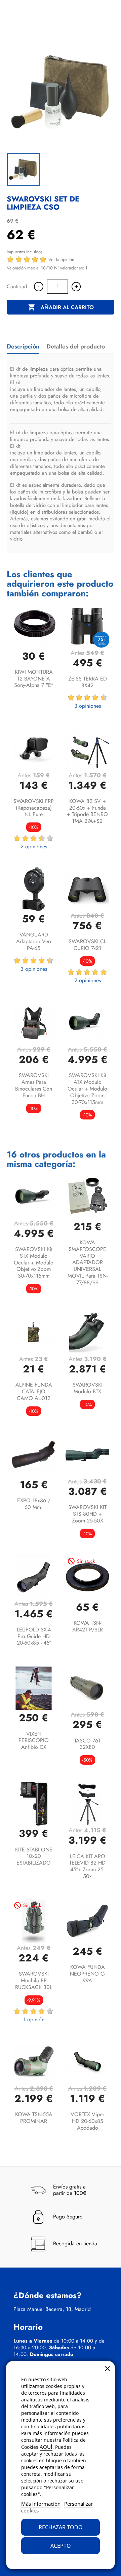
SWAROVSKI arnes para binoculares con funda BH (34, 1085)
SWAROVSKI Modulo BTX (88, 1388)
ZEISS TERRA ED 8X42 (88, 682)
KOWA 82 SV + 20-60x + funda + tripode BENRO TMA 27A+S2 (87, 811)
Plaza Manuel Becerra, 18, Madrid (52, 2309)
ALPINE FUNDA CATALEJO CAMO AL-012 (34, 1391)
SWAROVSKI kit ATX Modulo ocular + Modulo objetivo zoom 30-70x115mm (87, 1089)
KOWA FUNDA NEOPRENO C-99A (88, 1974)
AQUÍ (46, 2447)
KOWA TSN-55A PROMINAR (34, 2118)
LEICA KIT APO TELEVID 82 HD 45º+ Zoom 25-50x (87, 1866)
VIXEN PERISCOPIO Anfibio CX (34, 1741)
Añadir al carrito (61, 307)
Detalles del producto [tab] (76, 346)
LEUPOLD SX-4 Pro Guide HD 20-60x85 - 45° (34, 1636)
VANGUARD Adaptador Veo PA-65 (34, 941)
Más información (41, 2504)
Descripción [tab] (23, 346)
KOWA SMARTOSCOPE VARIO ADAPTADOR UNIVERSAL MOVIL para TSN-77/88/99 (88, 1262)
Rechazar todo (61, 2527)
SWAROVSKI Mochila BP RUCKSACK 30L (34, 1980)
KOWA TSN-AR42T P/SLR (88, 1626)
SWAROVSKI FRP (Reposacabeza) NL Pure (34, 808)
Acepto (61, 2546)
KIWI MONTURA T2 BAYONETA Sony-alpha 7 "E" (34, 679)
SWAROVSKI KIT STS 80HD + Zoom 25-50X (87, 1514)
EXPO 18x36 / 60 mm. (34, 1504)
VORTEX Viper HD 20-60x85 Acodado (87, 2121)
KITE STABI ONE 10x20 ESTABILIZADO (34, 1856)
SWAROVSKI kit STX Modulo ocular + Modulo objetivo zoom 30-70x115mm (34, 1262)
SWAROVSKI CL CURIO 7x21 (87, 945)
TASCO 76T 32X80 (87, 1744)
